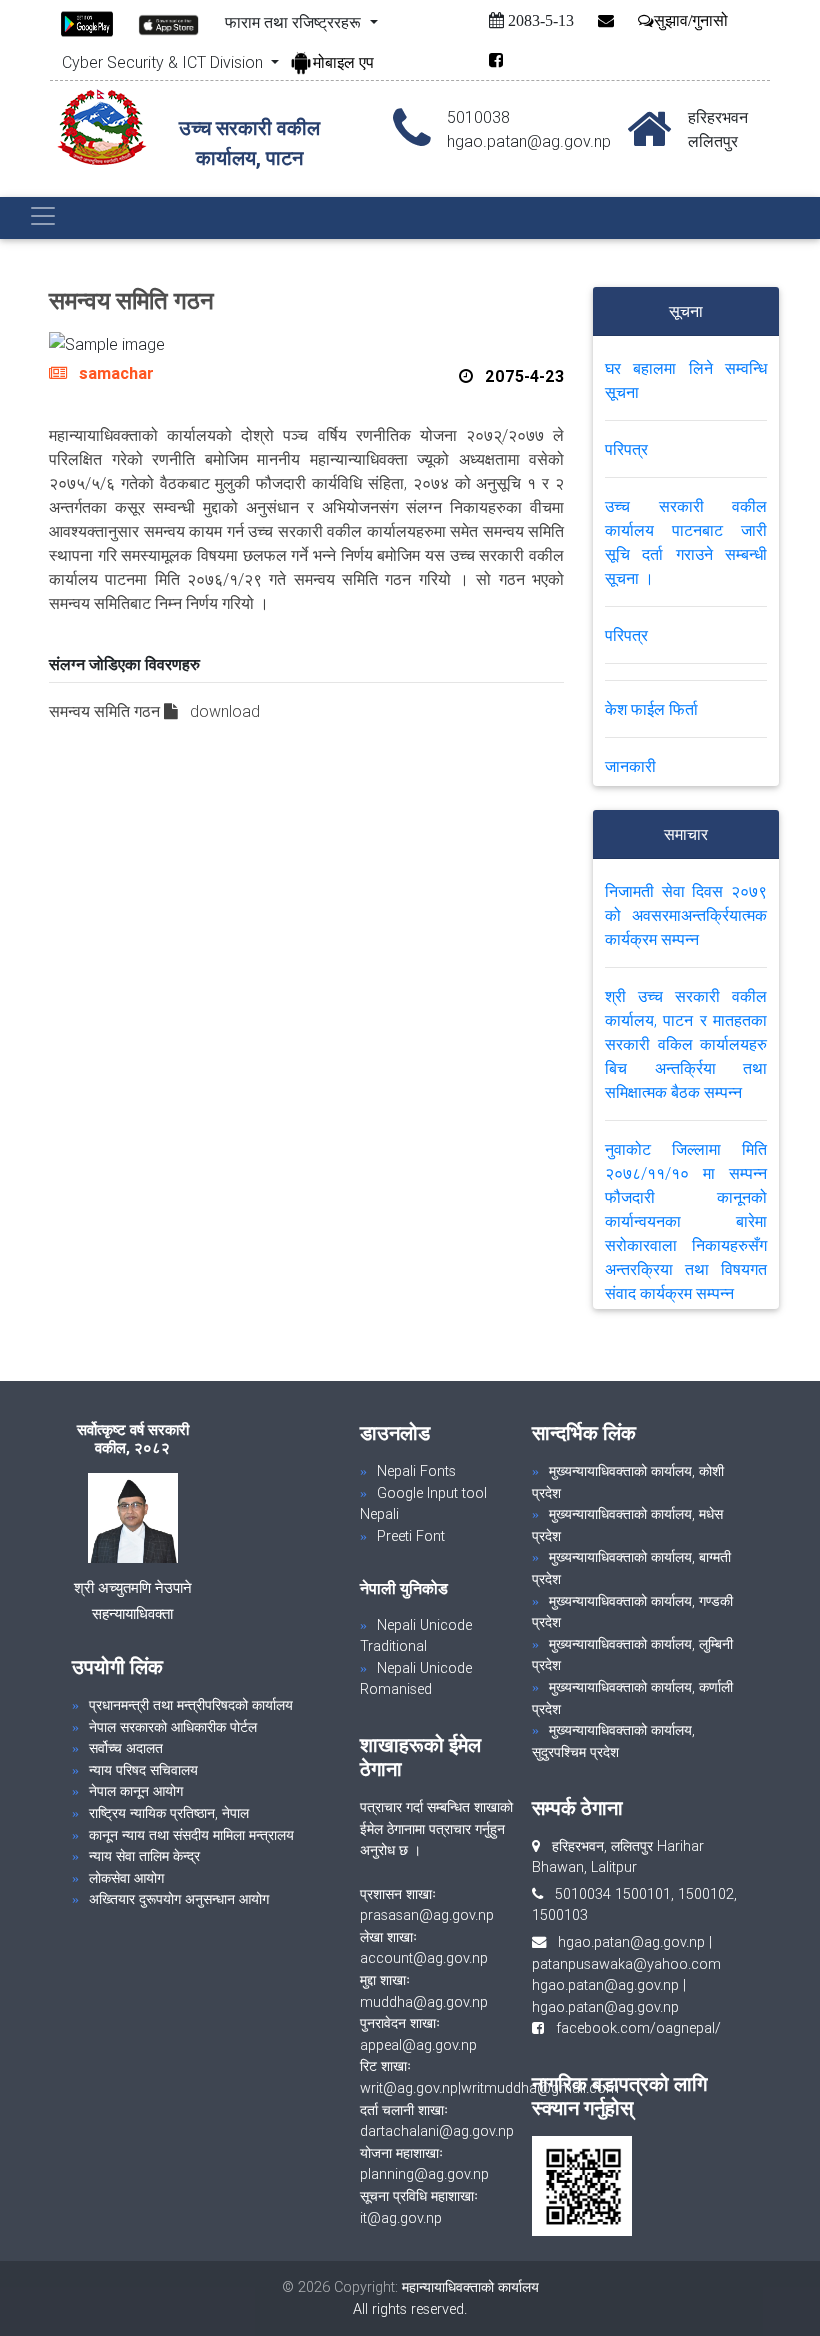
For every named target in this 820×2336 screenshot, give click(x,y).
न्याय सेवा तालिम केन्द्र (144, 1856)
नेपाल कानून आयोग (136, 1791)
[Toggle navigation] (43, 216)
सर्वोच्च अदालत (126, 1748)
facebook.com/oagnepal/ (632, 2028)
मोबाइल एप (343, 62)
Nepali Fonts (416, 1471)
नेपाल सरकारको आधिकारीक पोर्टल (173, 1727)
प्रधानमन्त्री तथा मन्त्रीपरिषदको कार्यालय (191, 1705)
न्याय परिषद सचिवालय (143, 1770)
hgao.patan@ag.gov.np (631, 1942)
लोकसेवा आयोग (126, 1878)
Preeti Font (411, 1536)
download (225, 711)
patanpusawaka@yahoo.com (626, 1964)
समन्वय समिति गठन (106, 711)
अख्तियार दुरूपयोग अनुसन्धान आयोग (179, 1899)
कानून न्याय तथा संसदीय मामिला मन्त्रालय (191, 1835)
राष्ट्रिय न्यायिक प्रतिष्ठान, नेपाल (169, 1813)
